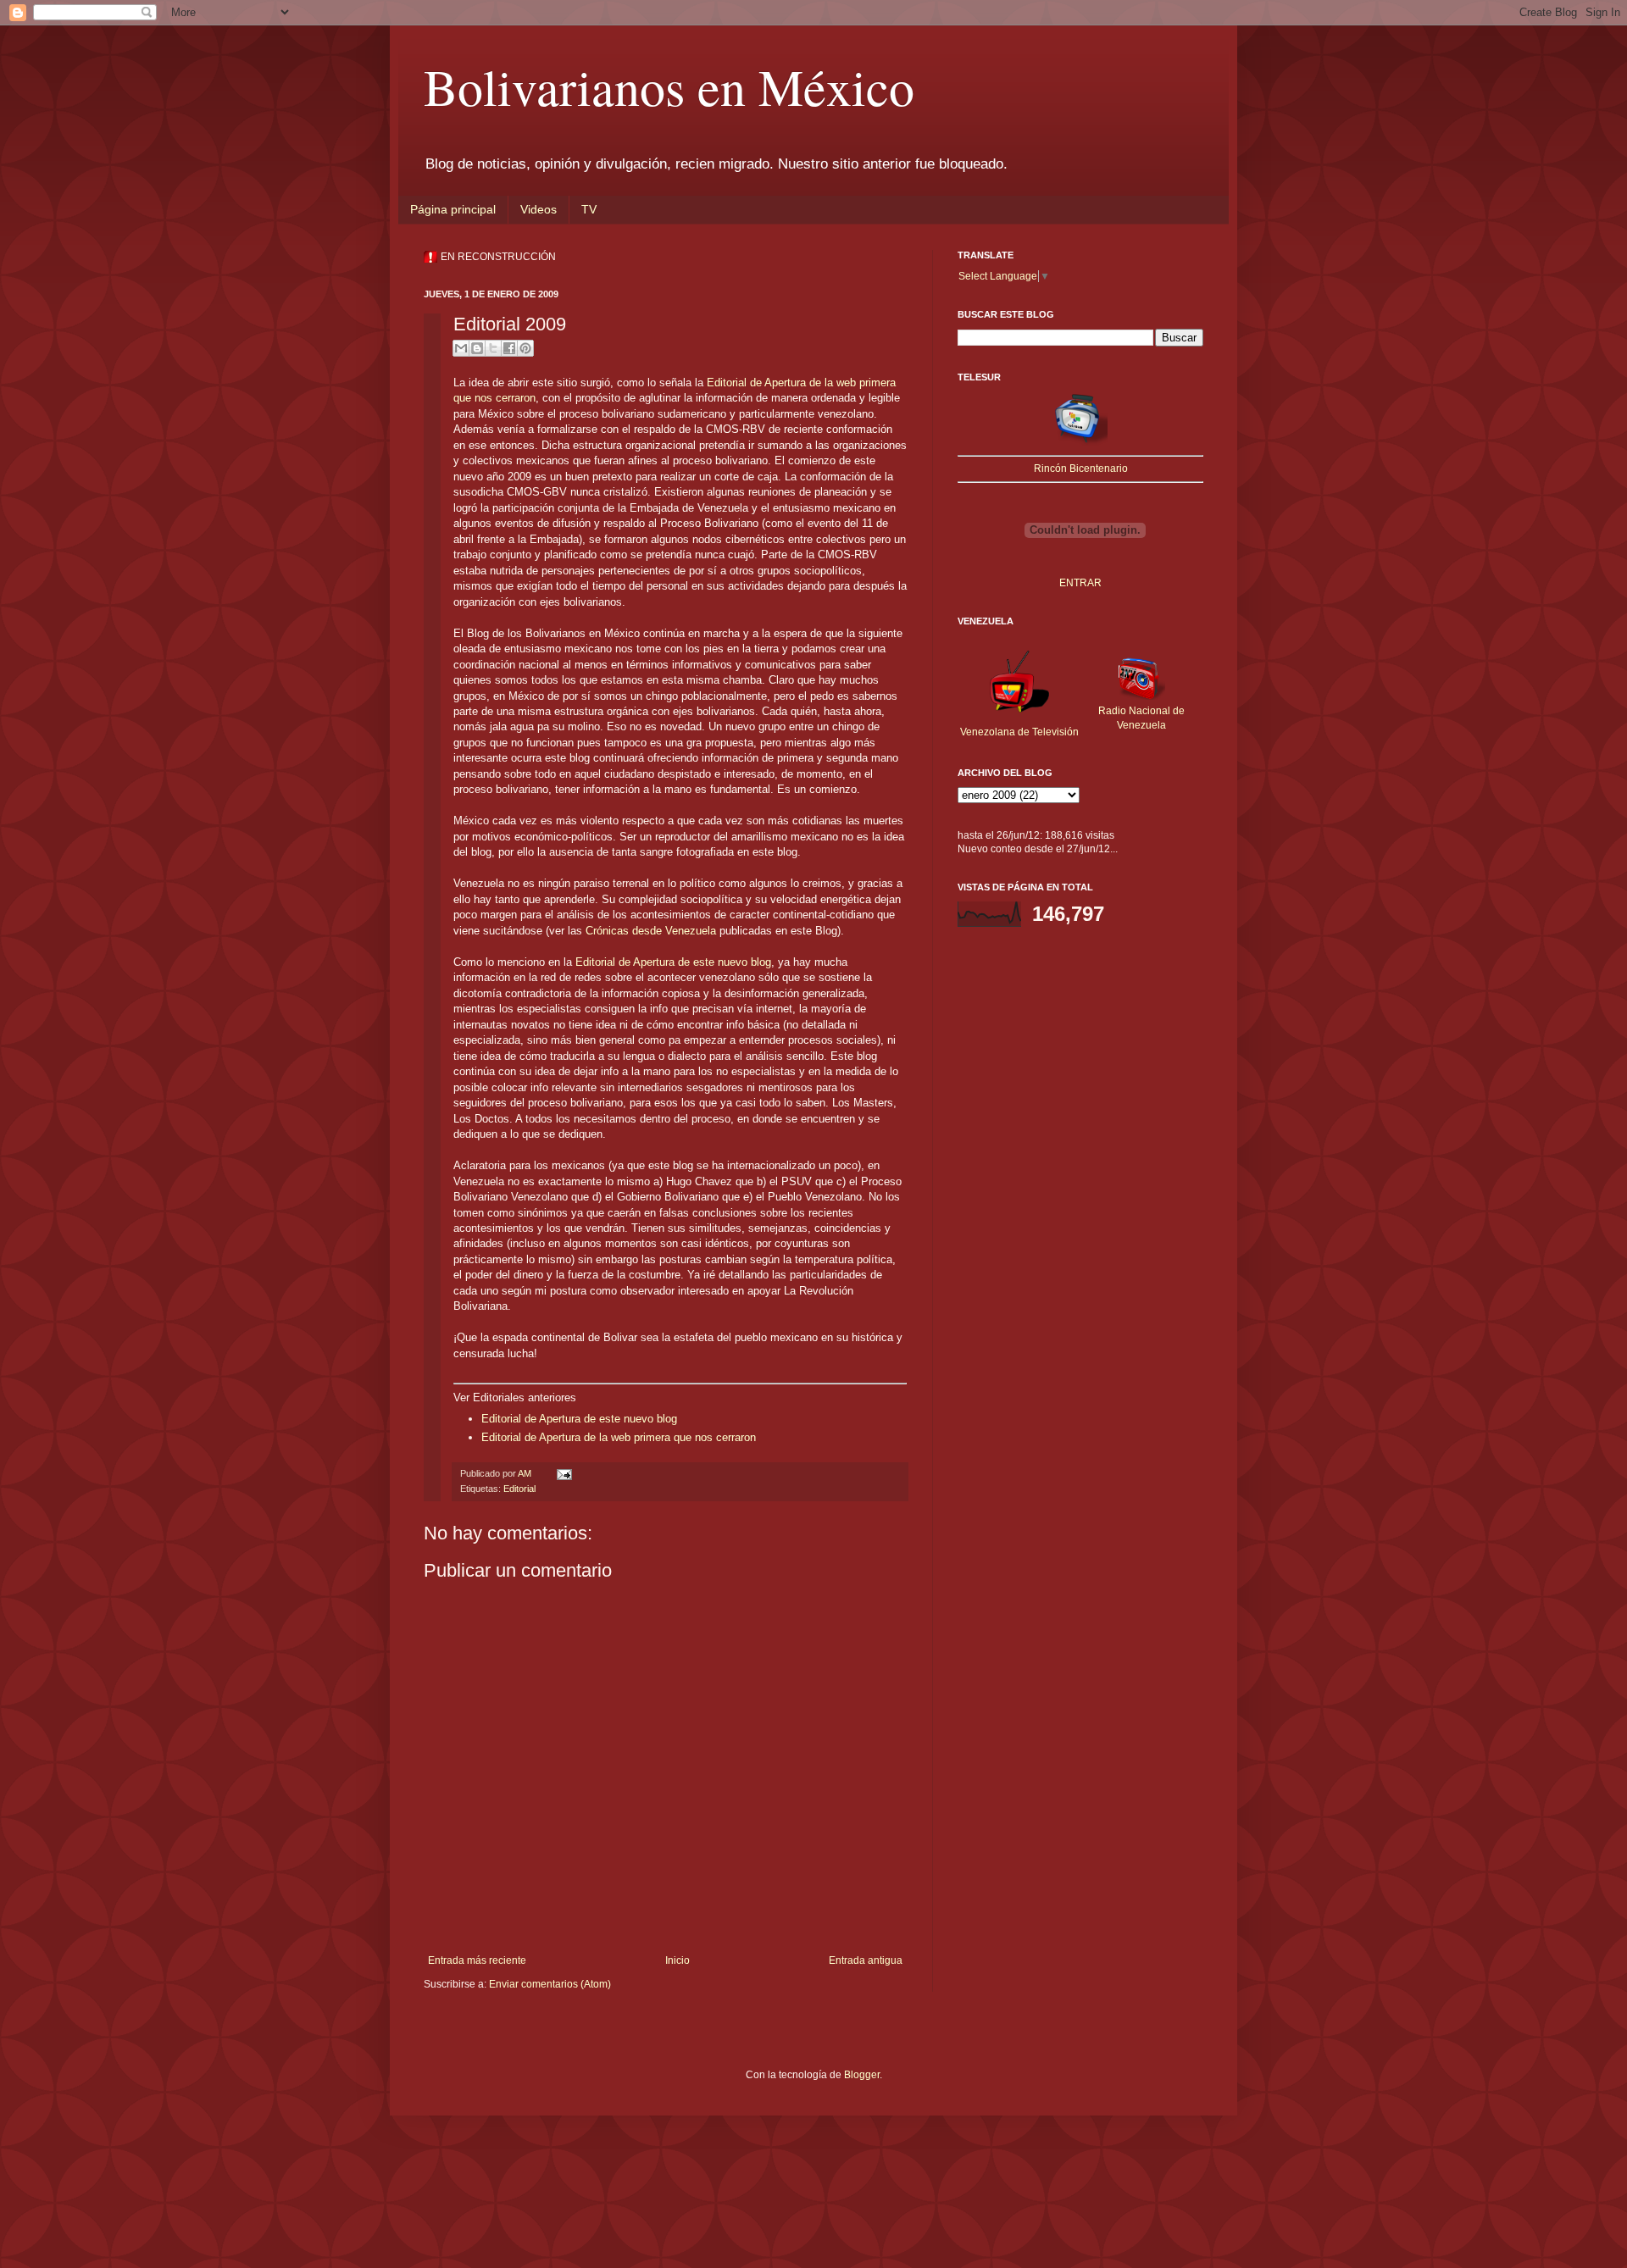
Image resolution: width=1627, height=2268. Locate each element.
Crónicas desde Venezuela (651, 931)
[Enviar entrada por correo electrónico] (562, 1473)
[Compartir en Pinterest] (525, 348)
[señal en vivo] (1080, 442)
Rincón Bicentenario (1081, 469)
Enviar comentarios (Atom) (550, 1984)
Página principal (453, 209)
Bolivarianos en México (669, 86)
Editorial (519, 1489)
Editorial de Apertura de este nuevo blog (673, 962)
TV (589, 209)
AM (526, 1473)
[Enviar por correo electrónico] (461, 348)
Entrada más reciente (477, 1960)
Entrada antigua (866, 1960)
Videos (539, 209)
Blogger (862, 2075)
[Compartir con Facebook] (509, 348)
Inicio (677, 1960)
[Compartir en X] (493, 348)
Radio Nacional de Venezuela (1141, 718)
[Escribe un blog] (477, 348)
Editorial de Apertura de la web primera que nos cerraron (619, 1437)
